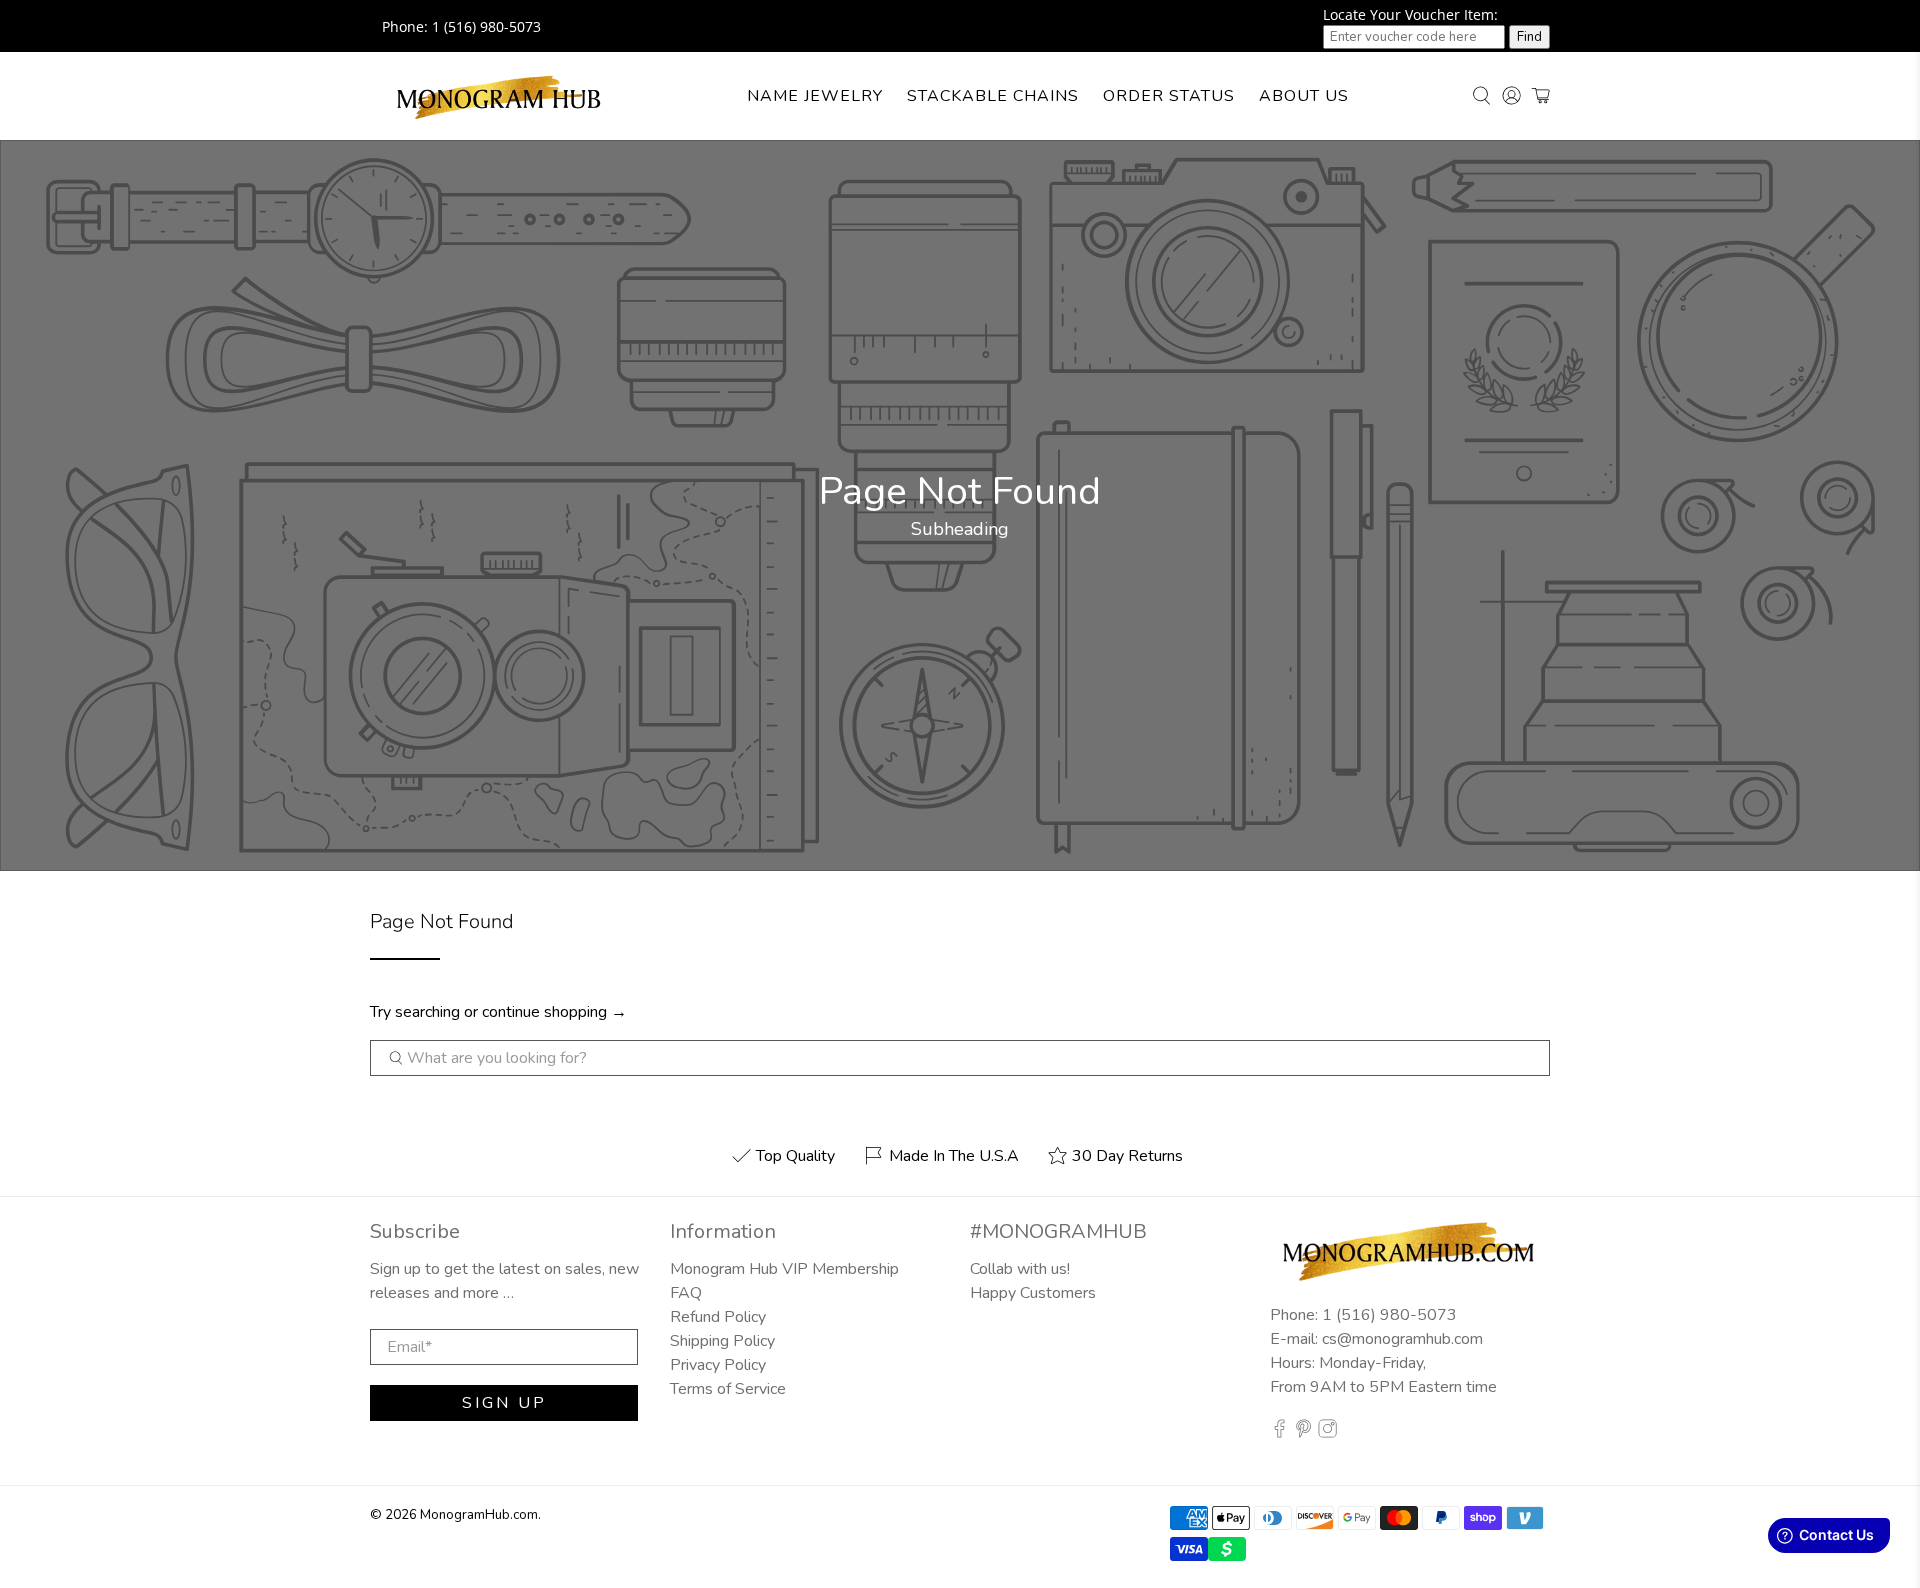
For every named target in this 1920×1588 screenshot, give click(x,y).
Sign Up (504, 1403)
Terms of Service (728, 1389)
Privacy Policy (718, 1365)
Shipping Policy (722, 1341)
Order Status (1169, 96)
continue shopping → (554, 1012)
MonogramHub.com (479, 1515)
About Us (1304, 96)
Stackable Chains (993, 96)
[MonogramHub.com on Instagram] (1327, 1433)
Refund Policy (718, 1317)
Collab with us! (1020, 1269)
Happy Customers (1033, 1293)
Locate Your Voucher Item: (1410, 14)
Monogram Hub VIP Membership (784, 1269)
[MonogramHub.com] (499, 96)
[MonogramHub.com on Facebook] (1279, 1433)
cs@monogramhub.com (1402, 1339)
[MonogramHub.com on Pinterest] (1303, 1433)
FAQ (686, 1293)
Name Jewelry (815, 96)
